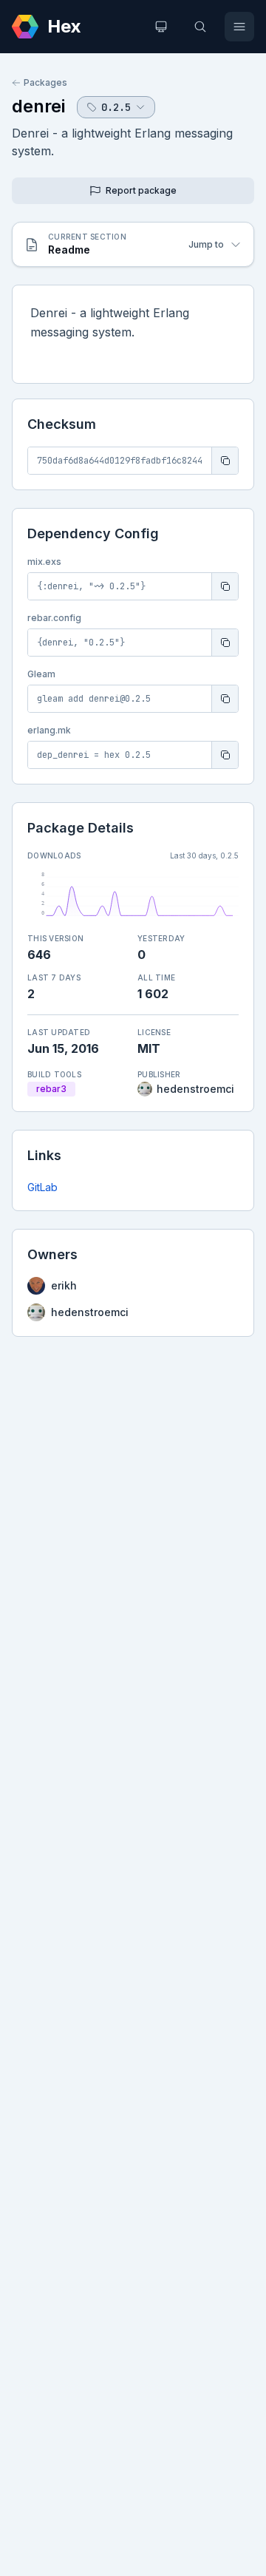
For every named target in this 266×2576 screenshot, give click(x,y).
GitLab (42, 1187)
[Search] (200, 27)
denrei (38, 106)
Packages (45, 82)
